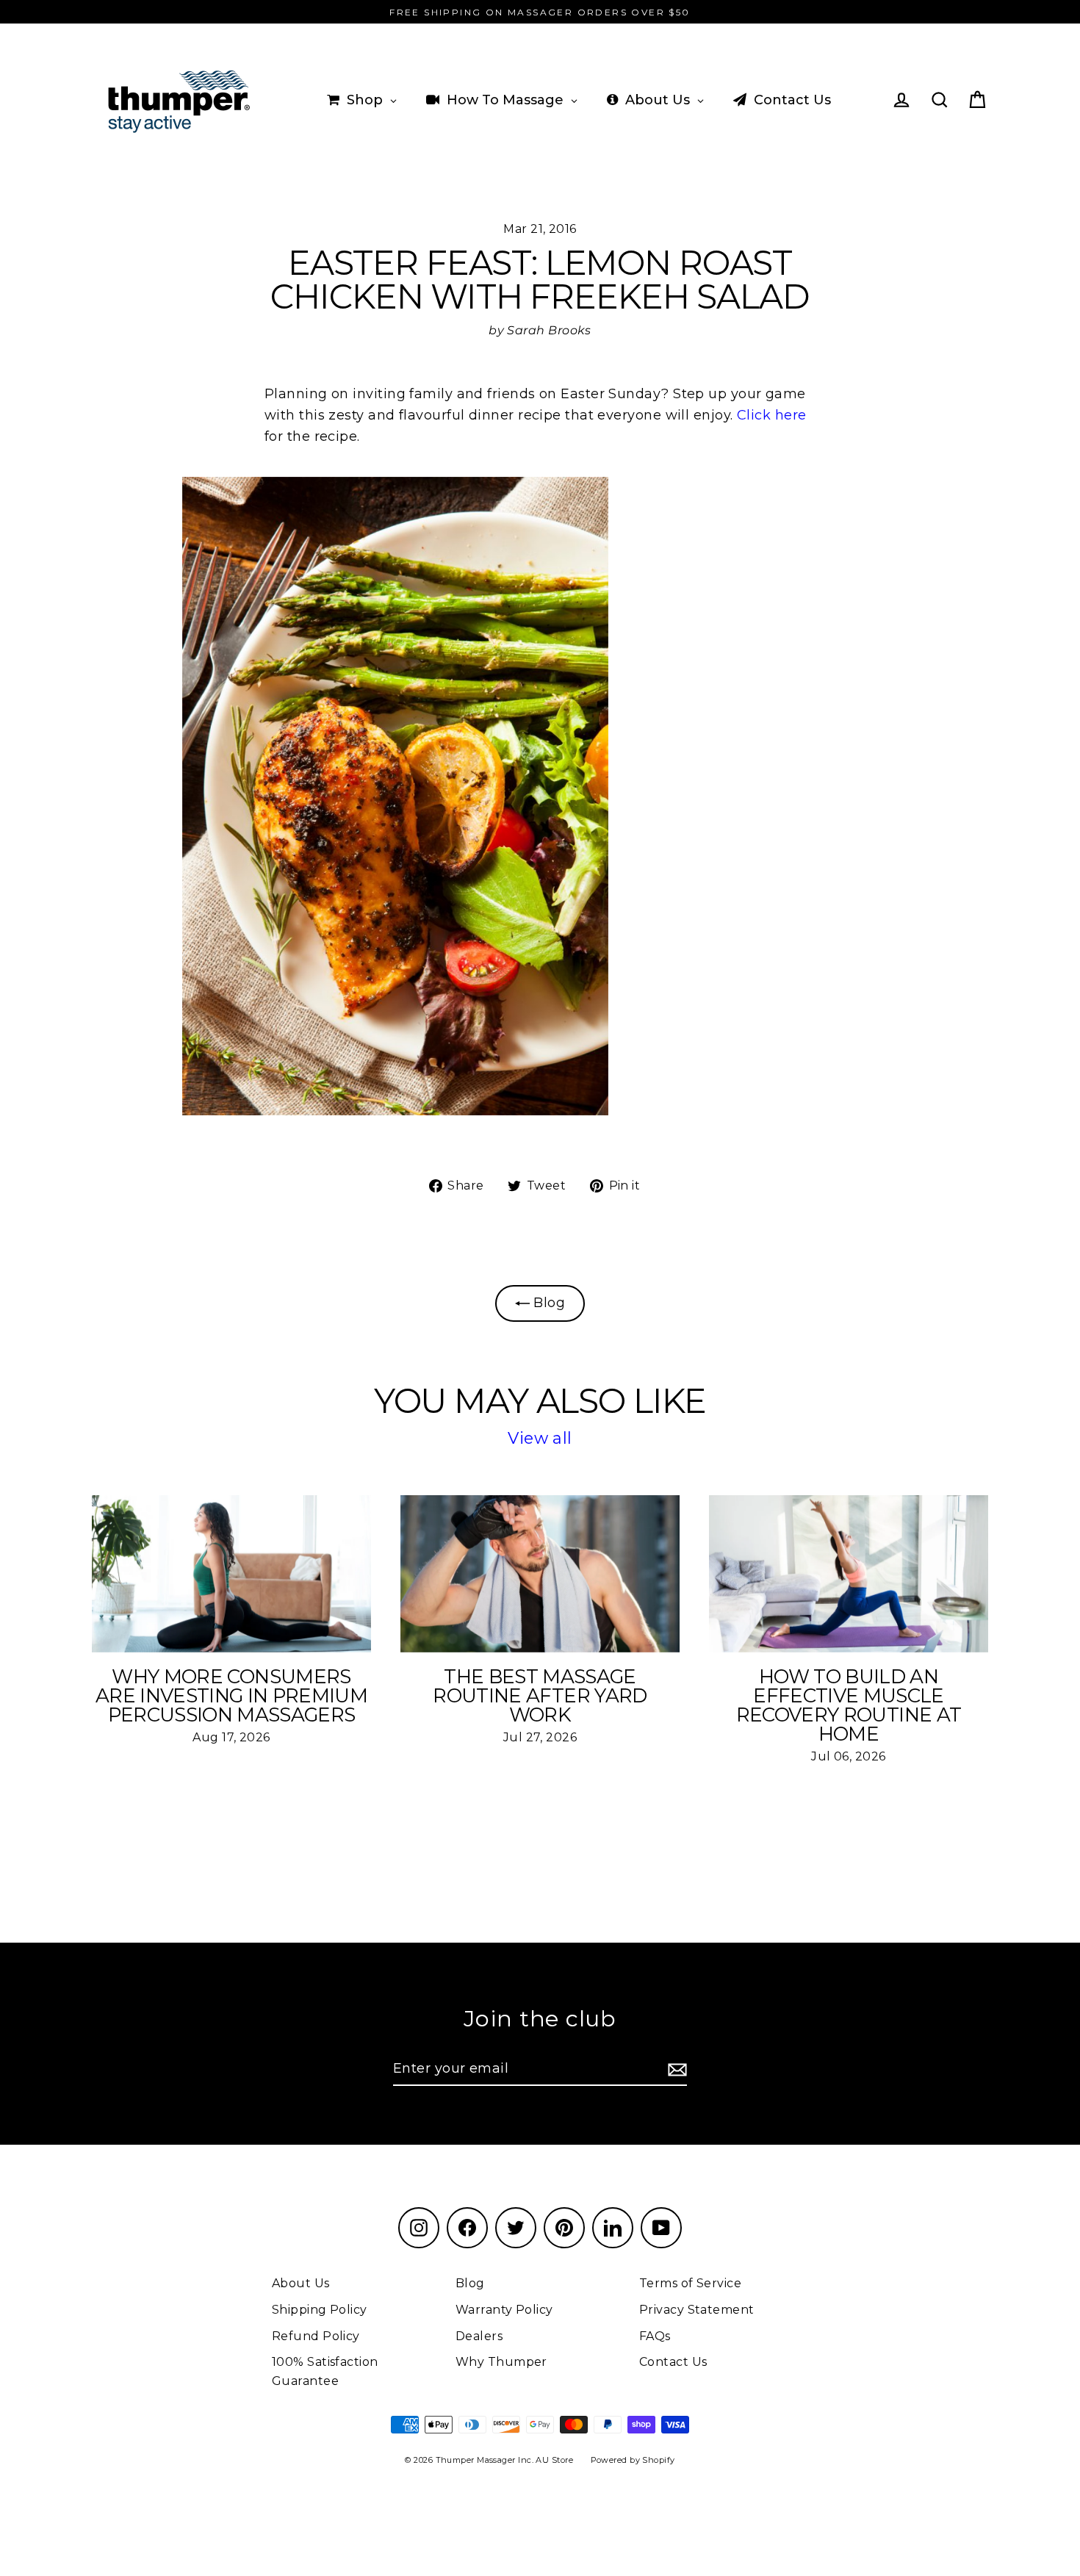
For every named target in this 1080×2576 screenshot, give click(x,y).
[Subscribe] (675, 2069)
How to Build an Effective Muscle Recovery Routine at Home (849, 1706)
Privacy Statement (697, 2310)
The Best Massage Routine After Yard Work (540, 1696)
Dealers (479, 2336)
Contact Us (673, 2362)
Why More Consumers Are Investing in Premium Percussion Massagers (231, 1696)
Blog (547, 1303)
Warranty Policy (504, 2310)
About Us (301, 2283)
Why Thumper (501, 2362)
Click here (772, 415)
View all (540, 1438)
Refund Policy (316, 2336)
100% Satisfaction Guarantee (325, 2371)
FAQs (655, 2336)
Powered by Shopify (633, 2460)
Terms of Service (690, 2283)
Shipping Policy (320, 2310)
